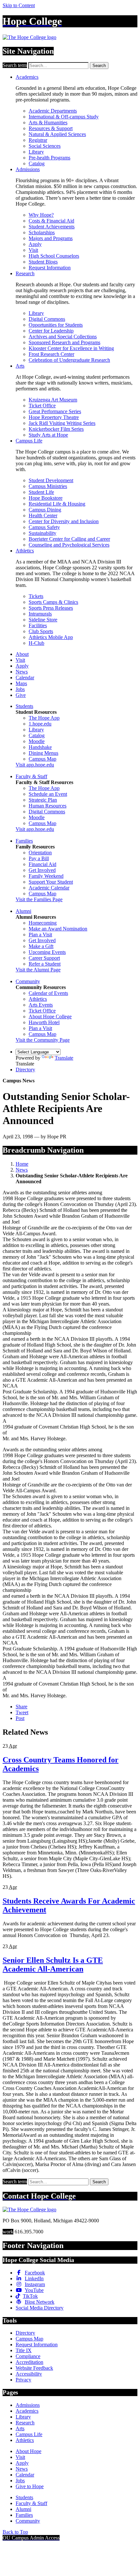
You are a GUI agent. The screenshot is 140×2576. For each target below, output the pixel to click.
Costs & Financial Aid (51, 221)
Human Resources (48, 806)
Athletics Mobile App (51, 637)
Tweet (22, 1712)
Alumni (23, 911)
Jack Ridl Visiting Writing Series (62, 423)
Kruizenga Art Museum (53, 400)
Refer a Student (45, 964)
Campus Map (42, 759)
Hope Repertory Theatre (54, 417)
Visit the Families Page (39, 899)
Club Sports (41, 631)
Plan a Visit (40, 935)
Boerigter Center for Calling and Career (69, 539)
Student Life (41, 492)
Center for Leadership (51, 331)
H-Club (36, 643)
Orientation (40, 853)
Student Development (51, 480)
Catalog (37, 163)
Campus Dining (45, 510)
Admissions (28, 169)
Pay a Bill (39, 858)
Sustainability (42, 533)
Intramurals (40, 614)
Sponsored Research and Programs (64, 342)
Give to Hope (30, 2486)
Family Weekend (46, 876)
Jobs (20, 689)
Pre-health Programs (49, 158)
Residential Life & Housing (57, 504)
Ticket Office (42, 406)
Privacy (23, 2380)
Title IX (24, 2350)
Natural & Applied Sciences (57, 134)
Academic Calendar (49, 888)
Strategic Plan (43, 800)
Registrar (38, 140)
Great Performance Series (55, 411)
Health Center (43, 515)
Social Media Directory (40, 2308)
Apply (35, 244)
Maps (21, 683)
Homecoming (43, 923)
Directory (25, 1070)
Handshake (40, 747)
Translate (64, 1058)
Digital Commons (47, 319)
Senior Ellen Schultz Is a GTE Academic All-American (53, 1965)
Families (24, 841)
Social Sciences (45, 146)
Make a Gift (41, 946)
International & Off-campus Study (64, 117)
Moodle (37, 741)
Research (25, 273)
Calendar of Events (48, 993)
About (22, 654)
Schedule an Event (48, 794)
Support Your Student (51, 882)
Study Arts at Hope (48, 435)
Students (24, 706)
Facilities (38, 625)
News (22, 672)
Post (20, 1718)
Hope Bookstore (46, 498)
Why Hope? (41, 215)
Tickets (36, 596)
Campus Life (29, 441)
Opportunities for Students (56, 325)
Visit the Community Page (43, 1040)
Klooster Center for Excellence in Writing (71, 348)
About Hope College (50, 1017)
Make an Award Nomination (58, 929)
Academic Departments (53, 111)
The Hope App (44, 718)
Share (21, 1707)
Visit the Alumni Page (38, 970)
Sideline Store (43, 620)
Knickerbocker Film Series (56, 429)
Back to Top (15, 2532)
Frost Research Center (51, 354)
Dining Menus (43, 753)
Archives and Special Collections (63, 337)
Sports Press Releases (51, 608)
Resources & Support (51, 128)
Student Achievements (52, 227)
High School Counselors (54, 256)
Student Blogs (43, 262)
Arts (20, 366)
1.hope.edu (40, 724)
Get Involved (42, 870)
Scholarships (42, 232)
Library (36, 152)
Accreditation (29, 2362)
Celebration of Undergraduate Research (69, 360)
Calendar (25, 678)
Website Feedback (34, 2368)
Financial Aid (42, 864)
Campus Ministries (48, 486)
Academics (27, 77)
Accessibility (29, 2374)
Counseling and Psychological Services (69, 545)
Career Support (44, 958)
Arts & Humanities (48, 122)
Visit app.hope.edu (35, 765)
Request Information (50, 268)
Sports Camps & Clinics (53, 602)
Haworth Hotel (44, 1022)
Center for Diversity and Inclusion (64, 521)
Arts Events (41, 1005)
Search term (15, 65)
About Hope (28, 2451)
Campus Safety (44, 527)
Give (21, 695)
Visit (33, 250)
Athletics (25, 551)
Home (22, 1164)
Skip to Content (19, 5)
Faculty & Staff (31, 776)
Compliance (28, 2356)
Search (99, 66)
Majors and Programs (51, 238)
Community (28, 981)
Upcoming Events (47, 952)
